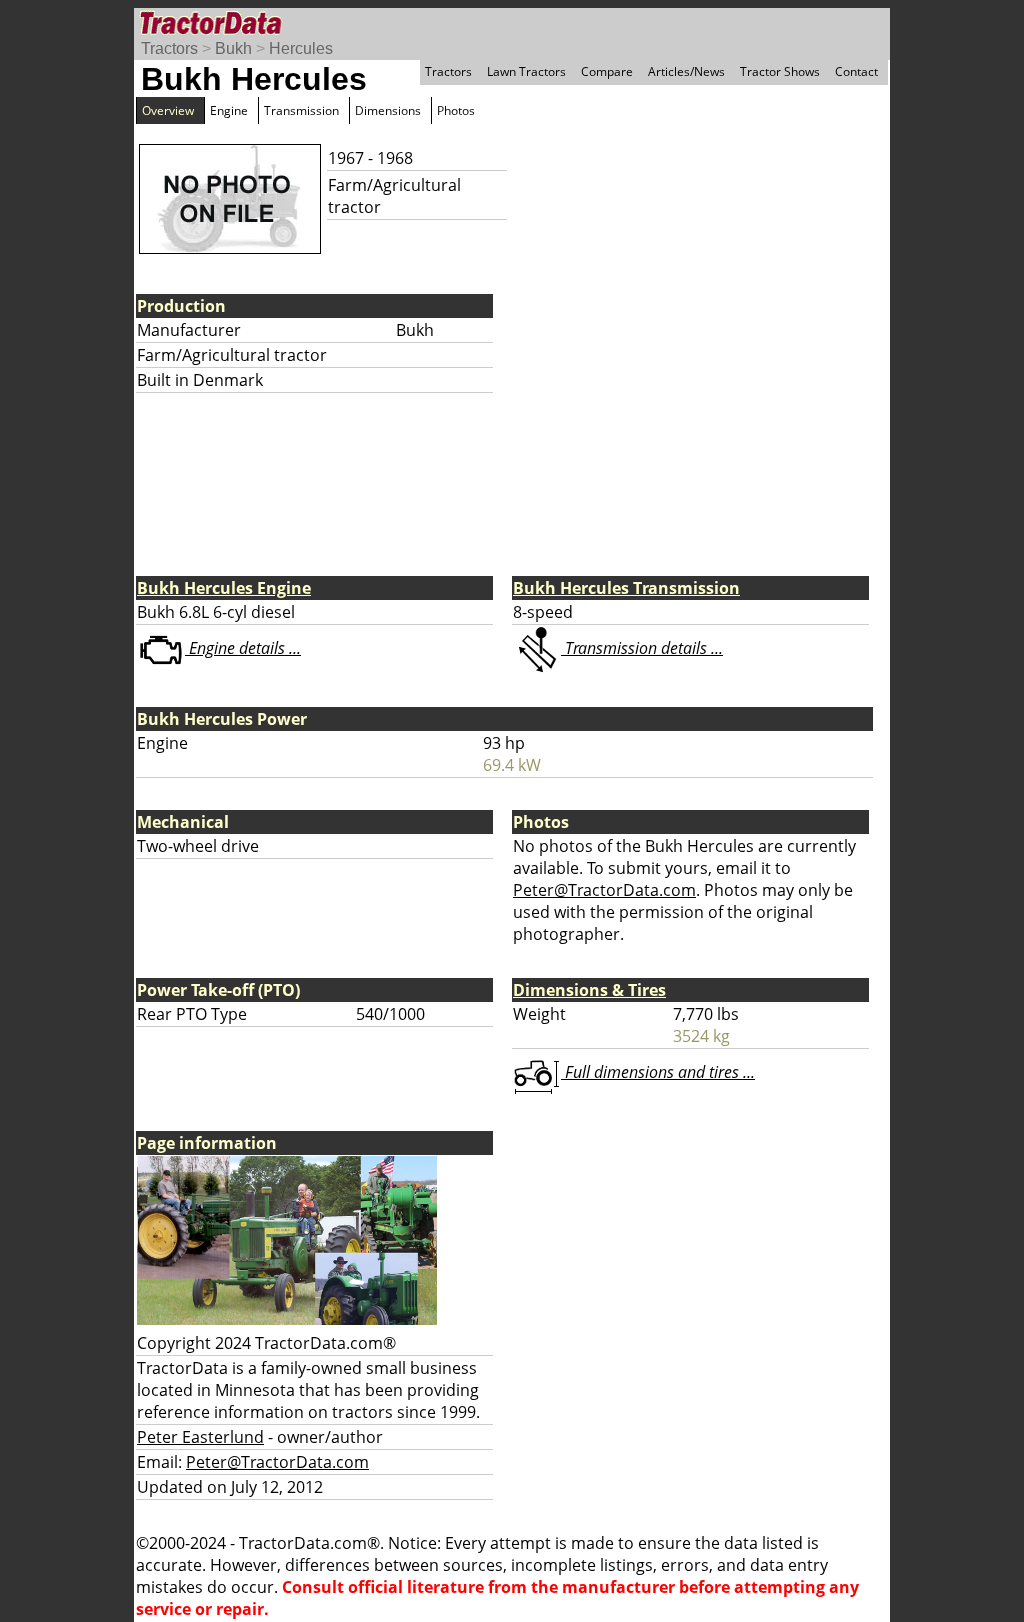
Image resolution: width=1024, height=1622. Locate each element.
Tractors (169, 48)
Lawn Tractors (526, 71)
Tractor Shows (780, 71)
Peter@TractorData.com (604, 890)
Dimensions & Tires (589, 990)
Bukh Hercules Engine (224, 588)
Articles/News (686, 71)
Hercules (301, 48)
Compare (607, 71)
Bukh (233, 48)
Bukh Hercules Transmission (626, 588)
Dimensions (388, 110)
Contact (856, 71)
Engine (229, 110)
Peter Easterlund (200, 1437)
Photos (456, 110)
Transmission (301, 110)
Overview (168, 110)
